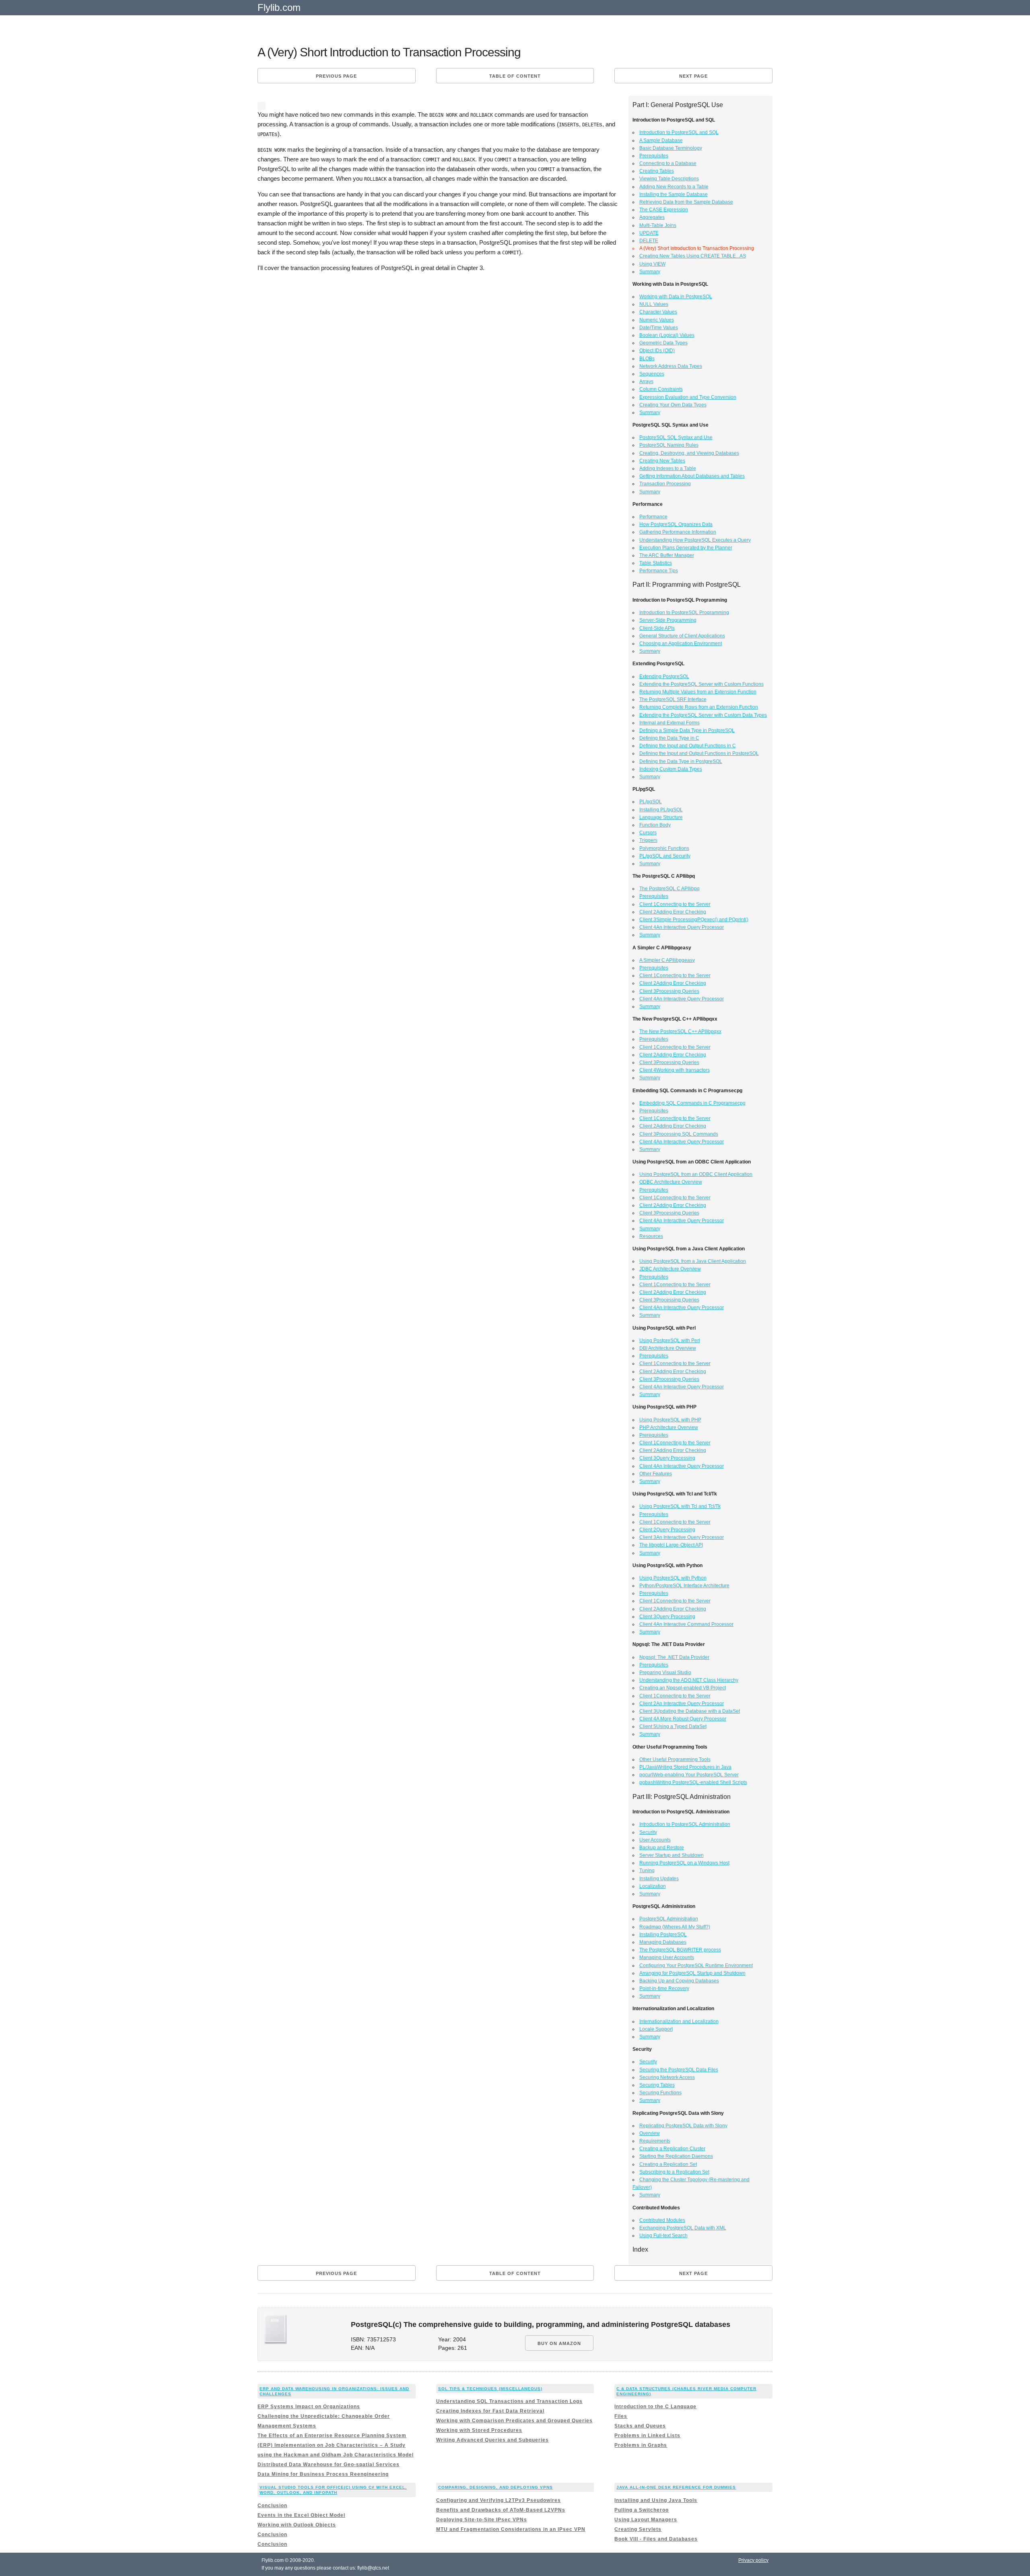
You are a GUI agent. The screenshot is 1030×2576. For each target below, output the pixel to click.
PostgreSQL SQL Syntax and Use (676, 437)
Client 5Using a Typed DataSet (673, 1726)
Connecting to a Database (668, 163)
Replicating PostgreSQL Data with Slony (683, 2126)
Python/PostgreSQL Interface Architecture (684, 1586)
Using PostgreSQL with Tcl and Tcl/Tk (680, 1506)
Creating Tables (657, 171)
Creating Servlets (638, 2529)
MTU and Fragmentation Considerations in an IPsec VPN (511, 2529)
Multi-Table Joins (658, 225)
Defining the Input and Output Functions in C (688, 746)
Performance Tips (659, 571)
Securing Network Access (667, 2077)
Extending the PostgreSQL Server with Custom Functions (701, 684)
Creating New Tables (662, 461)
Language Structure (661, 817)
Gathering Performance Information (678, 532)
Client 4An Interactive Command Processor (686, 1624)
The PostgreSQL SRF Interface (673, 699)
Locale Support (656, 2029)
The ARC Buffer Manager (667, 555)
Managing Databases (663, 1942)
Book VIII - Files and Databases (656, 2539)
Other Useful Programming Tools (675, 1759)
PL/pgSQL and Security (665, 856)
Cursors (648, 833)
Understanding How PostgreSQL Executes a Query (695, 540)
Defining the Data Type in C (669, 738)
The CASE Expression (664, 210)
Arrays (646, 382)
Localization (653, 1886)
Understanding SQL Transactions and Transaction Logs (509, 2401)
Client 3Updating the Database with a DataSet (690, 1711)
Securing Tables (657, 2085)
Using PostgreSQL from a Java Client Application (693, 1261)
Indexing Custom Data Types (671, 769)
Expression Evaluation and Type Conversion (688, 397)
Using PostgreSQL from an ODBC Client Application (696, 1174)
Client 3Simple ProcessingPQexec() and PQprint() (694, 920)
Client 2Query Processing (667, 1530)
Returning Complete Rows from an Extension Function (699, 707)
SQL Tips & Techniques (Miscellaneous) (490, 2389)
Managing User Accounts (667, 1957)
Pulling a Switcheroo (642, 2510)
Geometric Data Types (663, 343)
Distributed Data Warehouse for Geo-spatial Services (329, 2465)
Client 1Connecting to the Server (675, 904)
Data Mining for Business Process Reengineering (323, 2474)
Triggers (648, 840)
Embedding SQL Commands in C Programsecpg (692, 1103)
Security (648, 1832)
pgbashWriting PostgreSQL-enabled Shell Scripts (693, 1782)
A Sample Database (661, 140)
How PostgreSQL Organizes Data (676, 524)
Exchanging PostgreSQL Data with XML (683, 2228)
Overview (650, 2133)
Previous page (336, 76)
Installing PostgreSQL (663, 1935)
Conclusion (272, 2506)
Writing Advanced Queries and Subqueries (492, 2440)
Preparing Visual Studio (665, 1673)
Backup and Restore (662, 1848)
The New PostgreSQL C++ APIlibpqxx (680, 1031)
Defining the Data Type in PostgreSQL (681, 761)
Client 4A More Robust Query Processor (683, 1719)
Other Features (656, 1474)
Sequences (652, 374)
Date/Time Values (659, 328)
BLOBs (647, 359)
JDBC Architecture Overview (670, 1269)
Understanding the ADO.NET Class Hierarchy (689, 1680)
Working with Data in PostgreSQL (676, 297)
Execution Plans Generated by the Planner (686, 548)
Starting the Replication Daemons (676, 2156)
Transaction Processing (665, 484)
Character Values (658, 312)
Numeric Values (657, 320)
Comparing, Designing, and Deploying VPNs (495, 2487)
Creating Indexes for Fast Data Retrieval (490, 2411)
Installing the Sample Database (674, 194)
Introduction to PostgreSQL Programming (684, 613)
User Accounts (655, 1840)
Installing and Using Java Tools (656, 2500)
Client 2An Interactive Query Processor (682, 1704)
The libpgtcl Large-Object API (671, 1545)
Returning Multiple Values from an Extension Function (698, 692)
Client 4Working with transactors (675, 1070)
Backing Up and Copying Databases (679, 1981)
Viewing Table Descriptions (669, 179)
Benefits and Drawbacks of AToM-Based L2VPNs (501, 2510)
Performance (653, 517)
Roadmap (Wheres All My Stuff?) (675, 1927)
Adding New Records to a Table (674, 187)
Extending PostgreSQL (664, 676)
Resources (651, 1236)
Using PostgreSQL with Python (673, 1578)
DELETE (649, 241)
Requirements (655, 2141)
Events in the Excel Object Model (301, 2515)
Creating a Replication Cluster (672, 2149)
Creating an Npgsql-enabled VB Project (683, 1688)
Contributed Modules (662, 2220)
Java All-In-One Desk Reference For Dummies (676, 2487)
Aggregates (652, 217)
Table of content (515, 76)
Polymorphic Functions (664, 848)
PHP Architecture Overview (669, 1427)
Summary (650, 272)
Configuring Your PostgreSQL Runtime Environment (696, 1966)
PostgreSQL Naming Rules (669, 445)
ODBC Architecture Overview (671, 1182)
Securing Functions (660, 2093)
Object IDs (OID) (657, 351)
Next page (693, 76)
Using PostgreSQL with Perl (670, 1341)
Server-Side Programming (668, 620)
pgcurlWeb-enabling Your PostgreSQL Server (689, 1775)
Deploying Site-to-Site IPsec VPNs (482, 2520)
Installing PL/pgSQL (661, 810)
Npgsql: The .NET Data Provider (674, 1657)
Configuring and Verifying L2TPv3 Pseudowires (499, 2500)
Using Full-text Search (663, 2236)
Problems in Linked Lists (647, 2436)
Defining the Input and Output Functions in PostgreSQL (699, 753)
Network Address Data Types (671, 366)
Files (621, 2416)
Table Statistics (656, 563)
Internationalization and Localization (679, 2021)
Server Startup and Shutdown (672, 1855)
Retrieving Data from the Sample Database (686, 202)
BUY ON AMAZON (559, 2343)
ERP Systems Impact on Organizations (309, 2407)
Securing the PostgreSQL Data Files (679, 2070)
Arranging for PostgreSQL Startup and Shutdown (692, 1973)
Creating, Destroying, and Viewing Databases (689, 453)
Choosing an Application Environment (681, 643)
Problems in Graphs (641, 2445)
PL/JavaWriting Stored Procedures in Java (685, 1767)
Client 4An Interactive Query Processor (682, 927)
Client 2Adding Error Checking (673, 912)
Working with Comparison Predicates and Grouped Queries (514, 2421)
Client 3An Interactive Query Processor (682, 1537)
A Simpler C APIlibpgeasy (667, 960)
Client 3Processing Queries (669, 991)
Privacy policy (753, 2560)
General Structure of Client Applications (682, 636)
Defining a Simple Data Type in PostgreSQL (687, 730)
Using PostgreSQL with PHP (670, 1420)
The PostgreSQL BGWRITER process (680, 1950)
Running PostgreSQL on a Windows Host (684, 1863)
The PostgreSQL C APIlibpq (669, 889)
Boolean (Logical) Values (667, 335)
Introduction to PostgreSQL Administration (685, 1824)
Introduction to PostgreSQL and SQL (679, 132)
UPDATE (649, 233)
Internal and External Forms (669, 723)
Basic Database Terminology (671, 148)
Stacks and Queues (640, 2426)
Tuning (647, 1871)
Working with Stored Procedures (479, 2430)
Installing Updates (659, 1879)
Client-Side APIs (657, 628)
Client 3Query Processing (667, 1458)
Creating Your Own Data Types (673, 405)
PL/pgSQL (651, 802)
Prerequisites (654, 156)
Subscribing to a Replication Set (674, 2172)
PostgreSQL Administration (669, 1919)
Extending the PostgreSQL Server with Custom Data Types (703, 715)
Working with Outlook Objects (297, 2525)
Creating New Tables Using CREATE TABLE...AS (693, 256)
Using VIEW (652, 264)
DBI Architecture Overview (668, 1348)
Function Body (655, 825)
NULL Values (654, 304)
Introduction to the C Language (655, 2407)
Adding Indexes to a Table (668, 468)
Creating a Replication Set (668, 2164)
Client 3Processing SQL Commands (679, 1134)
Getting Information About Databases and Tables (692, 476)
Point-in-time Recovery (664, 1988)
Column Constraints (661, 389)
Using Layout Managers (646, 2520)
